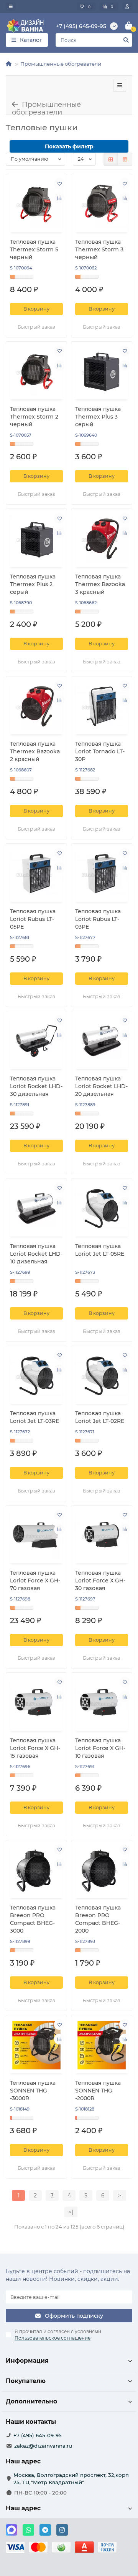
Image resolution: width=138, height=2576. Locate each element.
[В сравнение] (59, 198)
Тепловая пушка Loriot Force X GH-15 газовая (35, 1748)
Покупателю (26, 2381)
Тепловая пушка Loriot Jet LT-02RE (100, 1417)
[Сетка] (111, 159)
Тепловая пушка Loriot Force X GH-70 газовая (35, 1581)
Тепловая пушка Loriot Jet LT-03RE (34, 1417)
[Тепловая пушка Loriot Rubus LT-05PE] (36, 873)
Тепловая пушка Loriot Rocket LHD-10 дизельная (36, 1254)
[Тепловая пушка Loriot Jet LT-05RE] (102, 1208)
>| (71, 2212)
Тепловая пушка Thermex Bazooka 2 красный (35, 751)
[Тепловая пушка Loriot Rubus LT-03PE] (102, 873)
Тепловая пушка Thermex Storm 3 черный (99, 249)
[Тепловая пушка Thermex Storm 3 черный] (102, 204)
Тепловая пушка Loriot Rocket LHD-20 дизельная (101, 1086)
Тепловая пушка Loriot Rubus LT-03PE (98, 919)
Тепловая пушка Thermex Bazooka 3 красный (100, 584)
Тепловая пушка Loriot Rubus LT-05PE (33, 919)
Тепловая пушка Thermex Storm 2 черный (34, 417)
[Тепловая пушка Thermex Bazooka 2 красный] (36, 706)
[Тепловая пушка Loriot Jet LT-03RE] (36, 1376)
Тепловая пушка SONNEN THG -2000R (98, 2091)
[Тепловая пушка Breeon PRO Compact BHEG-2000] (102, 1870)
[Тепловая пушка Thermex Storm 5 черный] (36, 204)
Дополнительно (31, 2401)
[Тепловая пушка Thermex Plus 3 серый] (102, 371)
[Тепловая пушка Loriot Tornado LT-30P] (102, 706)
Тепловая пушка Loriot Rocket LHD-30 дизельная (36, 1086)
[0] (129, 26)
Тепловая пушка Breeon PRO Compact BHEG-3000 (33, 1919)
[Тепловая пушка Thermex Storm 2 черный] (36, 371)
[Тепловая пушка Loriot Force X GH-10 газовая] (102, 1703)
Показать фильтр (69, 146)
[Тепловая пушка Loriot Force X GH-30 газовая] (102, 1535)
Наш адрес (23, 2508)
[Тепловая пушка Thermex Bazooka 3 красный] (102, 539)
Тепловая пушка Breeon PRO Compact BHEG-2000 (98, 1919)
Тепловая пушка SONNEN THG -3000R (33, 2091)
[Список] (125, 159)
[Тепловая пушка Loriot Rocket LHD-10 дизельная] (36, 1208)
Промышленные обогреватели (61, 64)
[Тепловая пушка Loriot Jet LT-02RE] (102, 1376)
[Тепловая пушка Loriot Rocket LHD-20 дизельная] (102, 1041)
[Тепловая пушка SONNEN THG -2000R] (102, 2045)
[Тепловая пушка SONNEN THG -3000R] (36, 2045)
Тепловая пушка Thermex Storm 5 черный (34, 249)
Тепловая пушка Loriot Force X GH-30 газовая (100, 1581)
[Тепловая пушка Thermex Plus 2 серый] (36, 539)
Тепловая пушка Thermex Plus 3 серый (98, 417)
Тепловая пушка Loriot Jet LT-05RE (100, 1250)
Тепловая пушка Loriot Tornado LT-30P (100, 751)
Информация (27, 2361)
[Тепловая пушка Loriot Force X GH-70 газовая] (36, 1535)
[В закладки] (59, 183)
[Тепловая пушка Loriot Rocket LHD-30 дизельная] (36, 1041)
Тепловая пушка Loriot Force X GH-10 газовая (100, 1748)
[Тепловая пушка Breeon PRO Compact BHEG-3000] (36, 1870)
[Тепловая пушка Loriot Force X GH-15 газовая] (36, 1703)
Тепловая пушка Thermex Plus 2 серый (33, 584)
